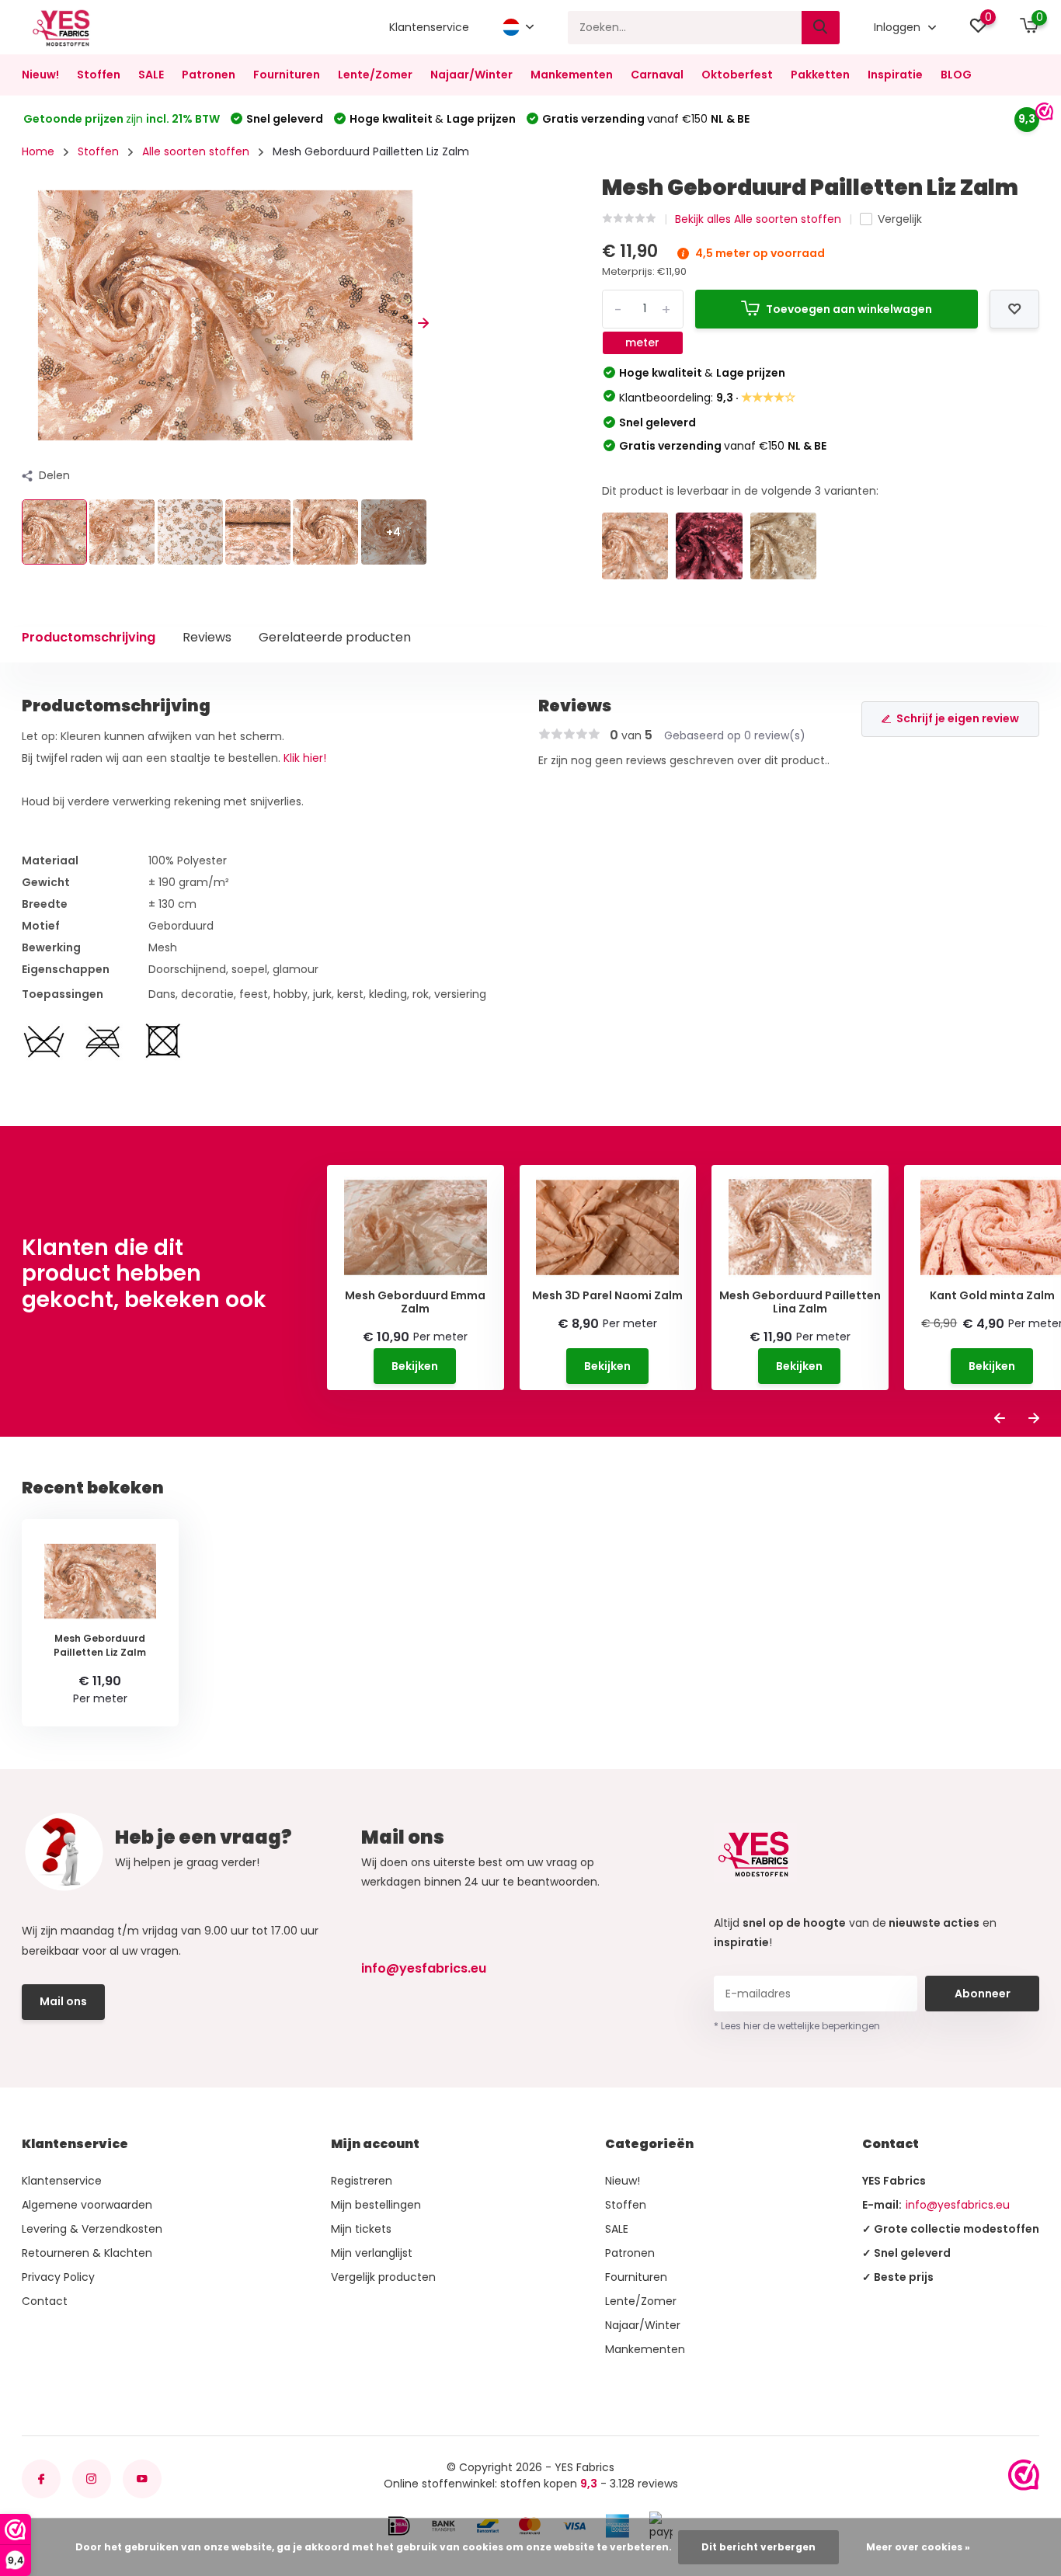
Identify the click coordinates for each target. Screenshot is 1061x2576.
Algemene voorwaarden (87, 2205)
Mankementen (572, 75)
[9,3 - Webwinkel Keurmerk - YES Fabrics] (1024, 2475)
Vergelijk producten (383, 2277)
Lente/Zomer (375, 75)
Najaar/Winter (471, 75)
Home (38, 151)
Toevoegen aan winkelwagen (849, 309)
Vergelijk (900, 219)
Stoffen (99, 75)
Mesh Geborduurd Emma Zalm (415, 1302)
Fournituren (287, 75)
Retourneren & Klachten (87, 2253)
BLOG (956, 75)
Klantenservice (429, 27)
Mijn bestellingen (376, 2205)
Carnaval (657, 75)
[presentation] (27, 323)
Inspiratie (895, 75)
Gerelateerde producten (335, 637)
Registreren (362, 2181)
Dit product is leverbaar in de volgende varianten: (740, 491)
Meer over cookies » (918, 2547)
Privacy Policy (58, 2277)
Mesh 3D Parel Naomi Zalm (607, 1296)
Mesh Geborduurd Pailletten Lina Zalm (800, 1302)
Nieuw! (40, 75)
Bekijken (415, 1366)
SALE (151, 75)
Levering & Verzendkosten (92, 2229)
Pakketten (820, 75)
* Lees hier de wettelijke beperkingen (797, 2026)
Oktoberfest (737, 75)
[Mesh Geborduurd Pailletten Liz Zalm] (635, 546)
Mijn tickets (361, 2229)
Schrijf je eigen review (958, 718)
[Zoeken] (821, 28)
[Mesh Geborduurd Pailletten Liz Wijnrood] (709, 546)
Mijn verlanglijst (372, 2253)
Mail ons (63, 2001)
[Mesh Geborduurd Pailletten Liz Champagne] (784, 546)
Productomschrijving (89, 637)
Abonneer (983, 1994)
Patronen (209, 75)
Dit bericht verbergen (758, 2547)
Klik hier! (305, 758)
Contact (45, 2301)
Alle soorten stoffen (196, 151)
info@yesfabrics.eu (424, 1968)
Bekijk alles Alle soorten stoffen (758, 219)
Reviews (207, 637)
